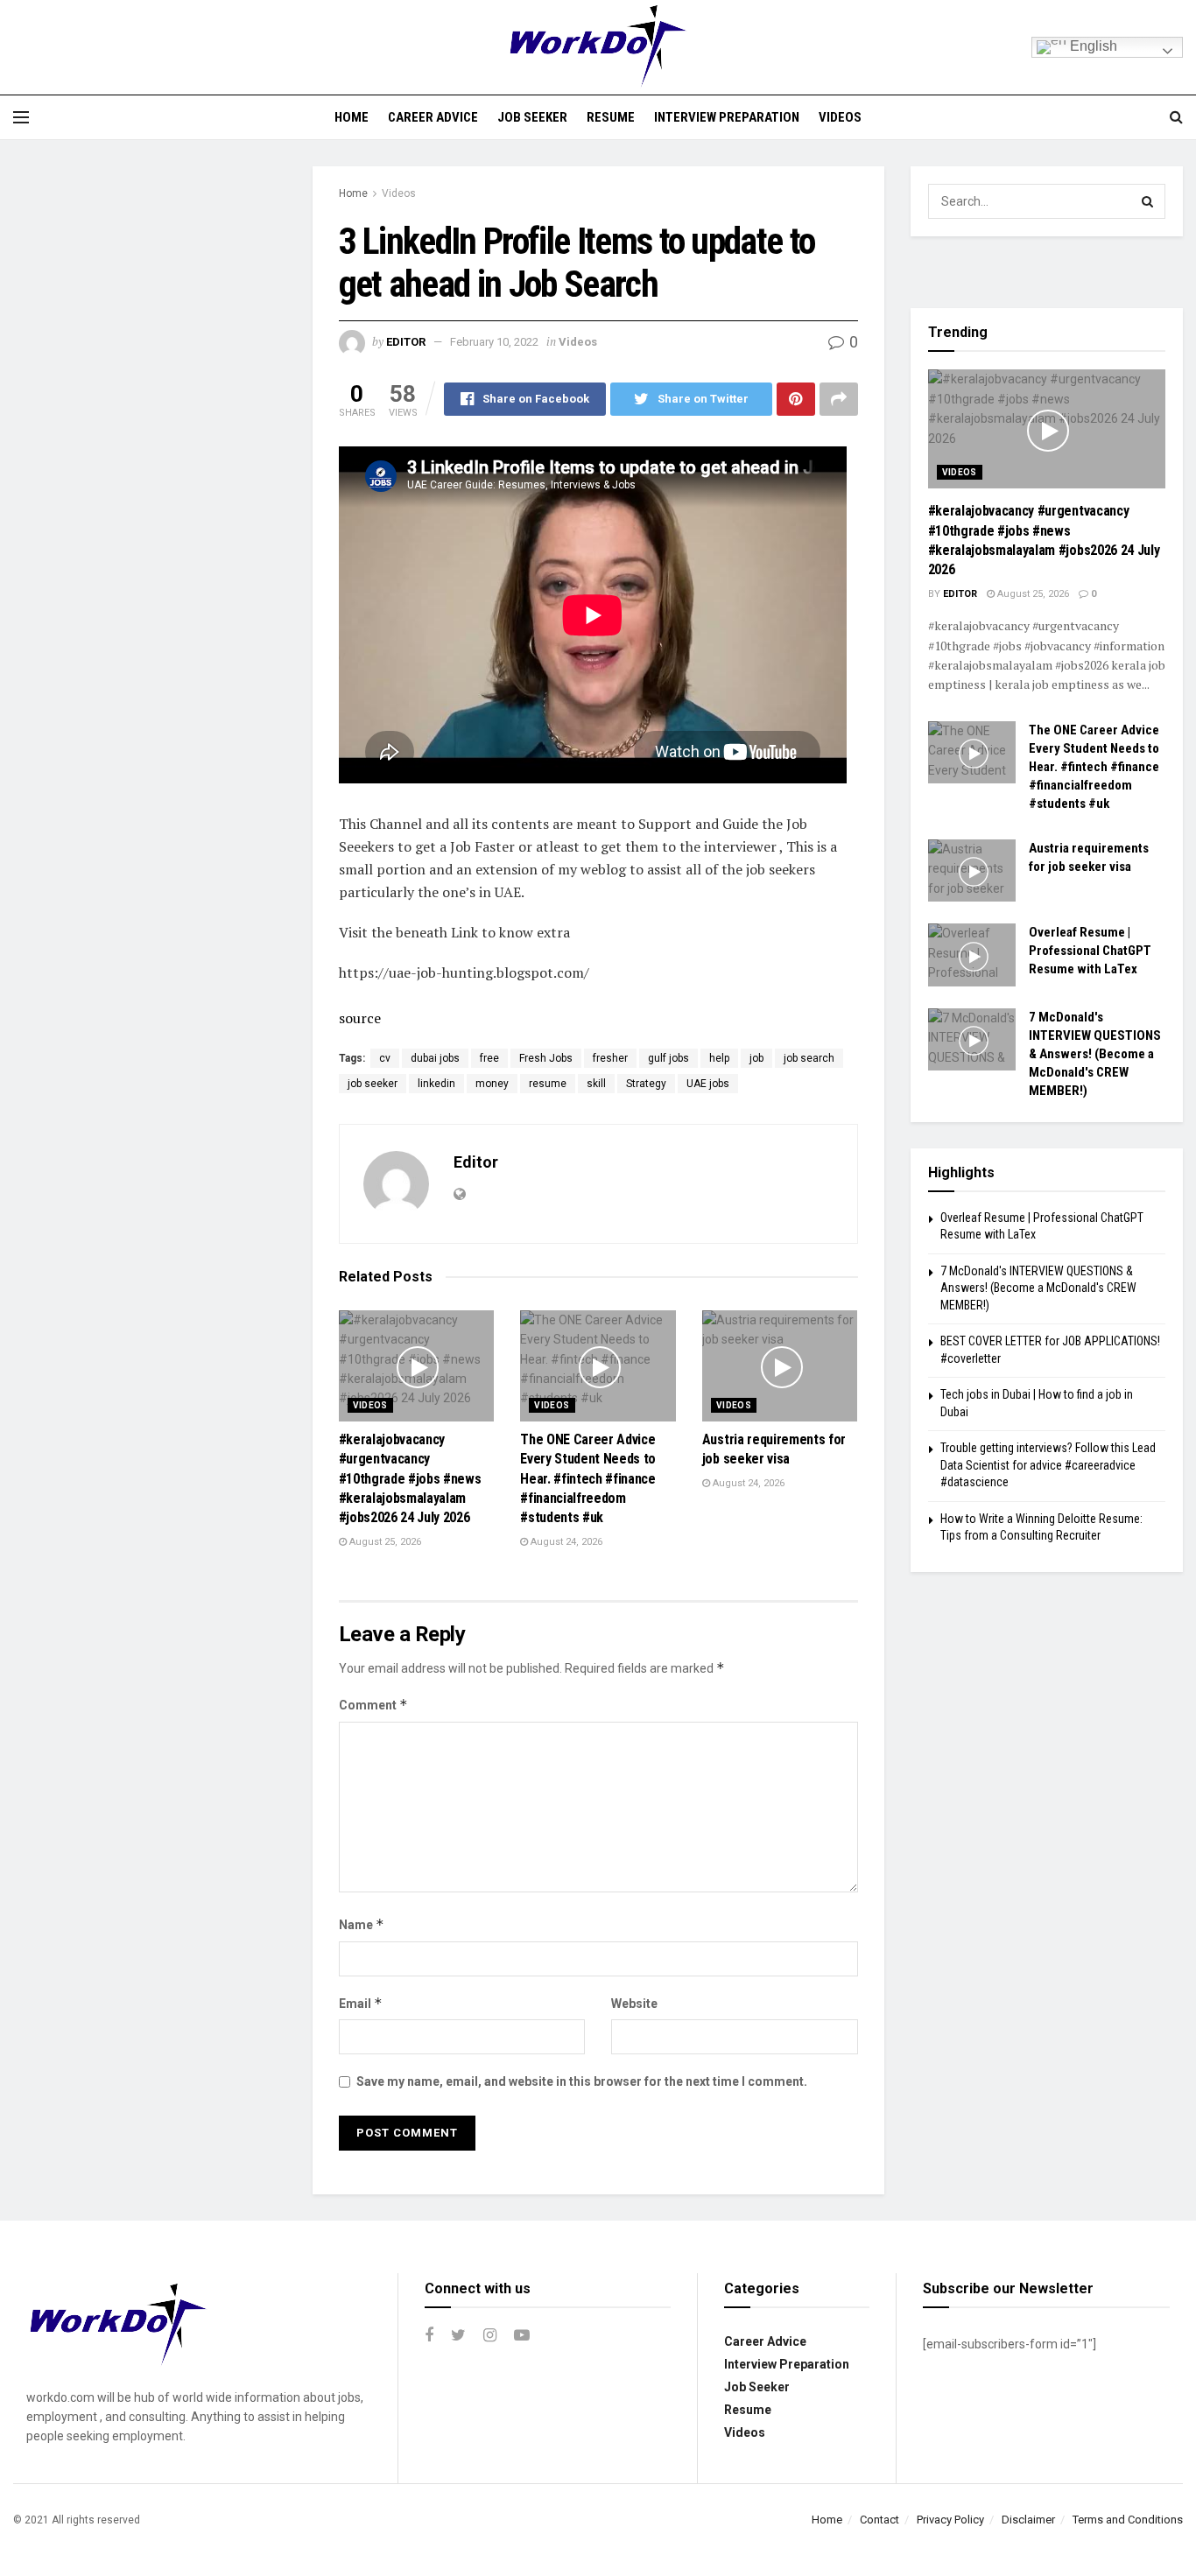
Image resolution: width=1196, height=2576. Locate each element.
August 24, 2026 (565, 1542)
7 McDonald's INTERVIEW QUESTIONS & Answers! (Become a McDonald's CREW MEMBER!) (1095, 1054)
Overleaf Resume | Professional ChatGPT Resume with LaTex (1090, 951)
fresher (610, 1058)
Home (352, 117)
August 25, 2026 (384, 1542)
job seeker (373, 1084)
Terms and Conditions (1128, 2520)
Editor (406, 342)
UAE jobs (708, 1084)
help (719, 1058)
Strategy (646, 1084)
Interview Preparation (727, 117)
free (489, 1058)
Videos (840, 117)
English (1092, 46)
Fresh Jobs (546, 1058)
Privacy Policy (950, 2520)
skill (596, 1084)
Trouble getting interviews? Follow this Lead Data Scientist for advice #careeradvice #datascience (1048, 1465)
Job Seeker (532, 117)
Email (361, 2003)
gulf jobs (668, 1058)
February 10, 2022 (494, 342)
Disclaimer (1028, 2520)
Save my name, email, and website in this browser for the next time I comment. (582, 2081)
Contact (879, 2520)
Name (362, 1924)
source (360, 1018)
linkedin (436, 1084)
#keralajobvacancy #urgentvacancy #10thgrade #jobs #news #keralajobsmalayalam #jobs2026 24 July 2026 (410, 1479)
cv (385, 1058)
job (756, 1058)
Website (634, 2004)
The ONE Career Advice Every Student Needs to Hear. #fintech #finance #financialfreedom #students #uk (588, 1479)
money (492, 1084)
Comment (373, 1705)
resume (548, 1084)
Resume (611, 117)
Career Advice (433, 117)
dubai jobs (435, 1058)
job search (809, 1058)
